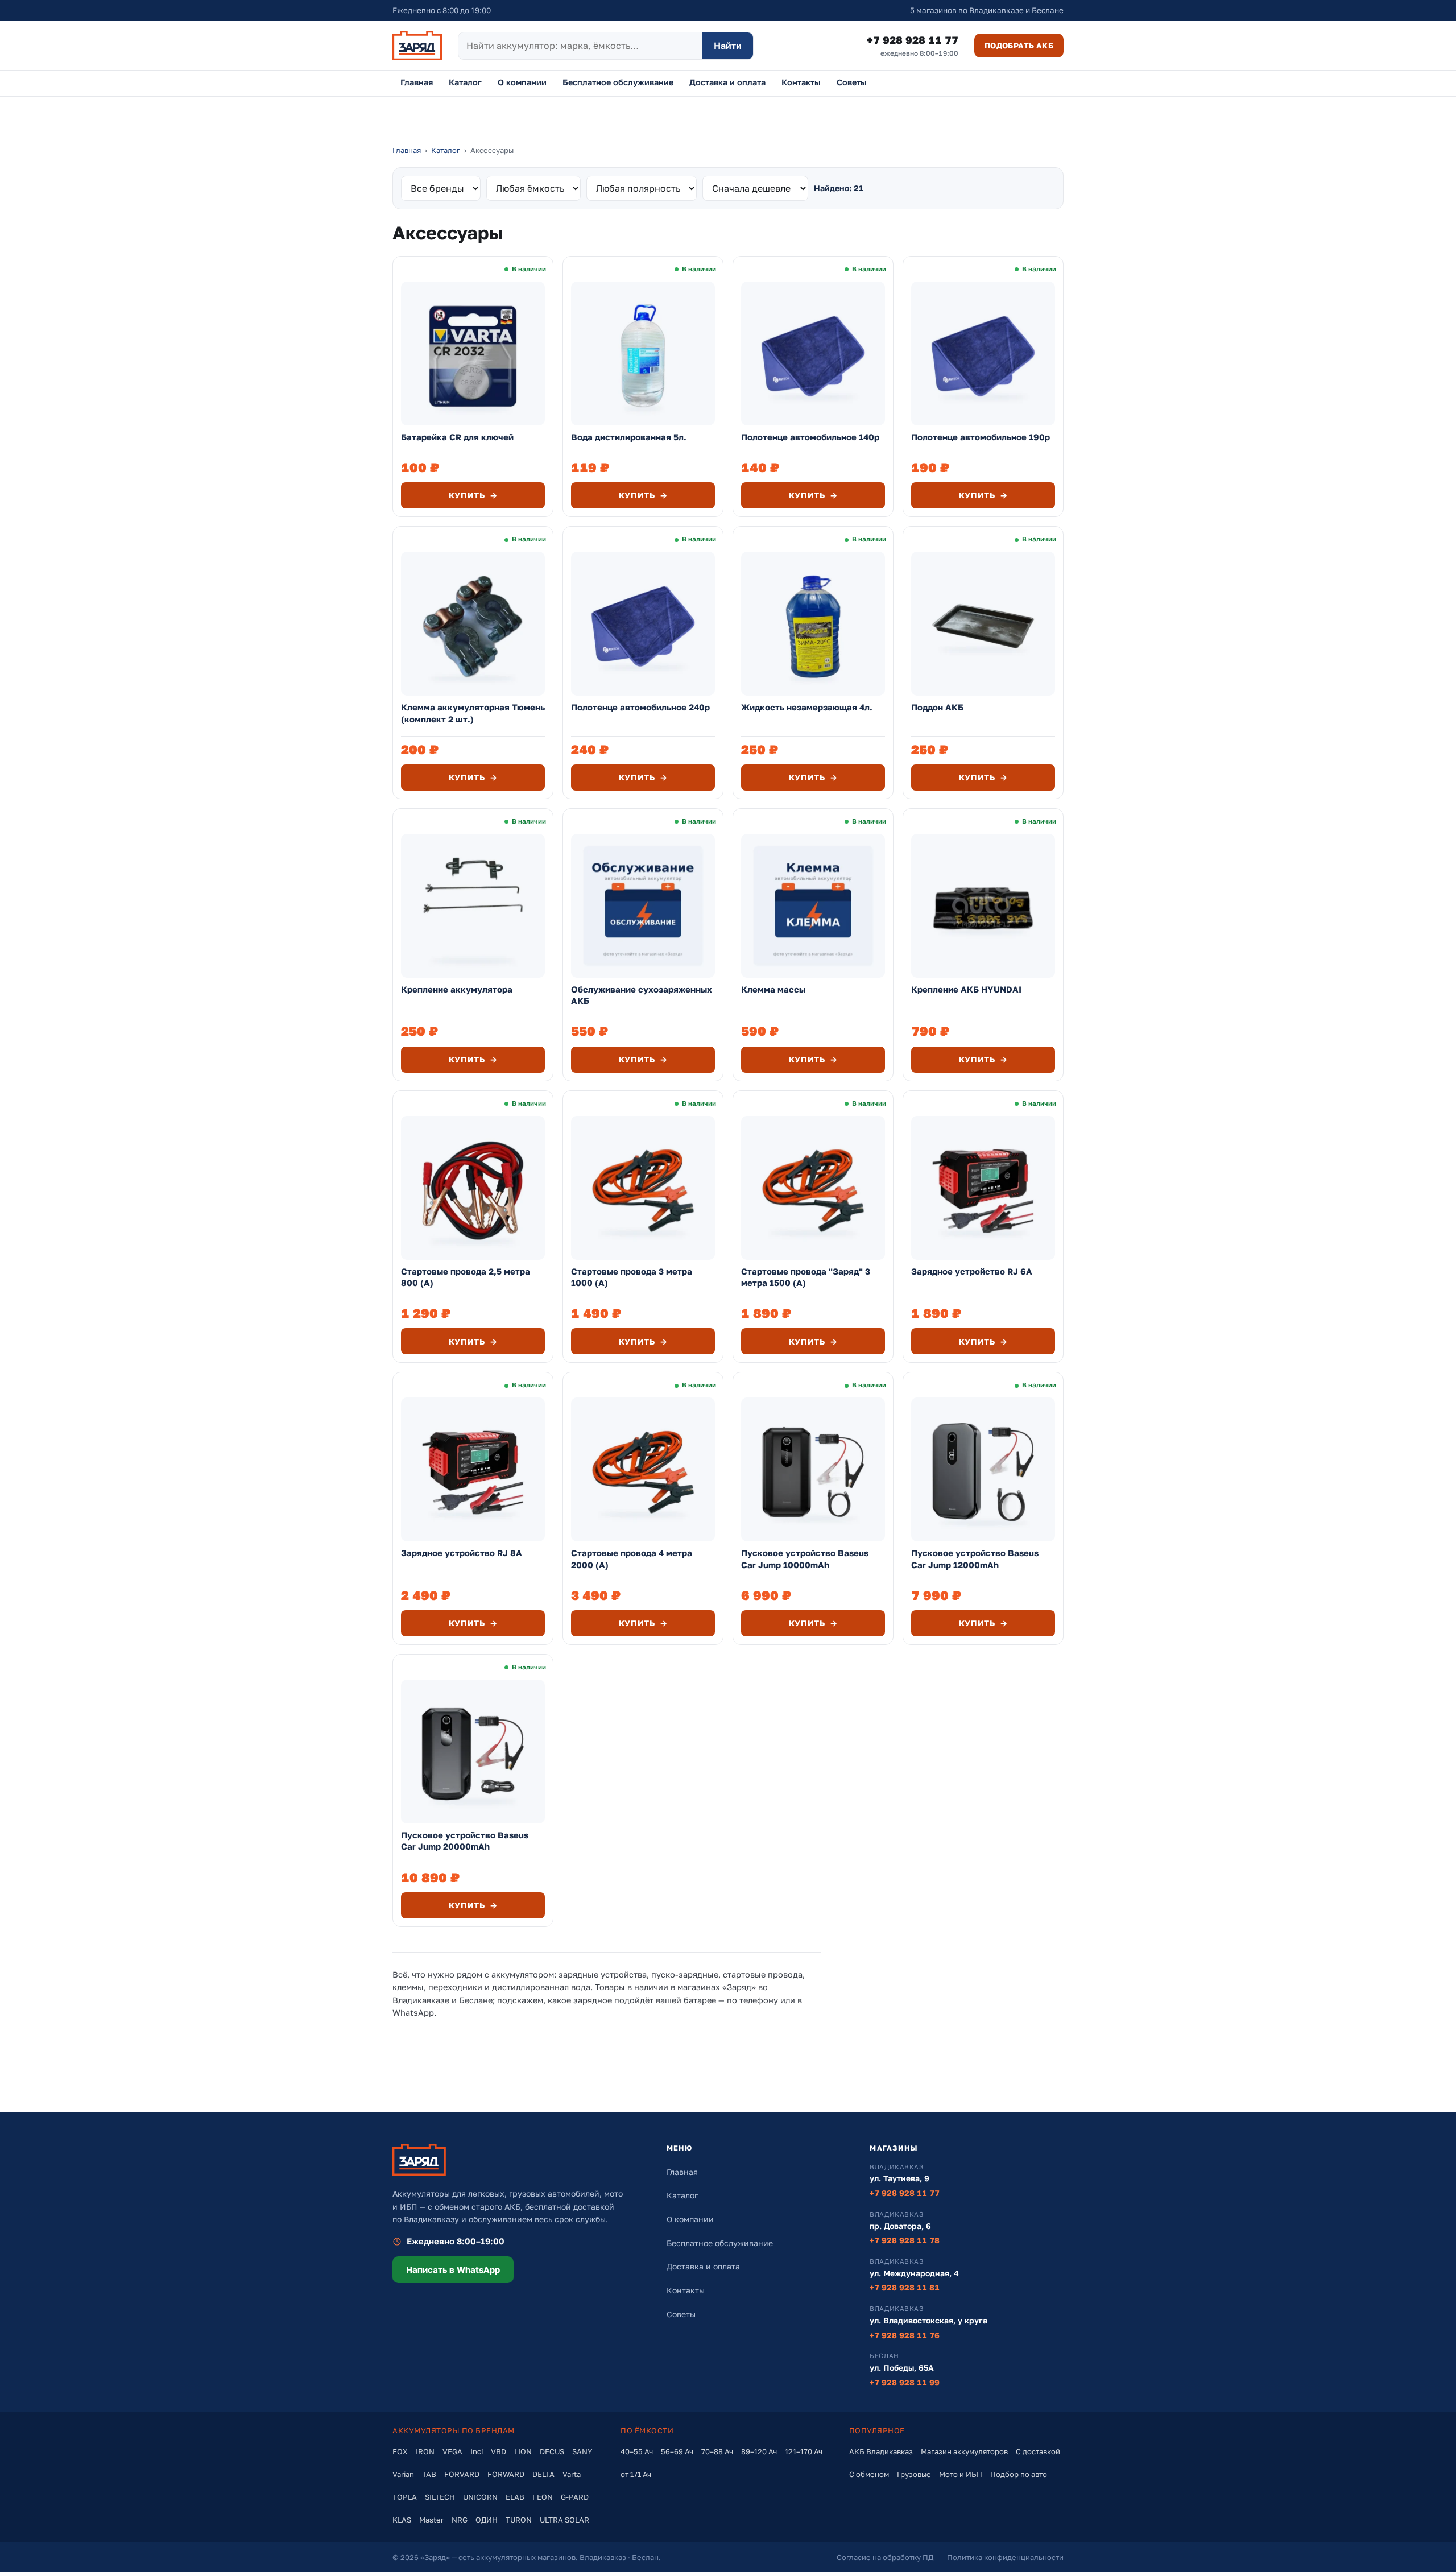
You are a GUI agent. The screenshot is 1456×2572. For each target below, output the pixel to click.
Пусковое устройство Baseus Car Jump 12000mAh (975, 1558)
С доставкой (1038, 2451)
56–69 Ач (677, 2451)
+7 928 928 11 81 (905, 2287)
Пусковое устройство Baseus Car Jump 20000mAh (465, 1841)
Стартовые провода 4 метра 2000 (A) (632, 1558)
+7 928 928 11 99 (905, 2382)
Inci (477, 2451)
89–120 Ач (759, 2451)
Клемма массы (773, 989)
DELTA (543, 2474)
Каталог (465, 82)
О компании (522, 82)
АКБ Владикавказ (881, 2451)
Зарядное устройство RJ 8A (462, 1553)
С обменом (869, 2474)
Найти (728, 46)
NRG (460, 2520)
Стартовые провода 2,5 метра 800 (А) (466, 1277)
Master (431, 2520)
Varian (403, 2474)
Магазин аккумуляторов (964, 2451)
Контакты (801, 82)
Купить (473, 495)
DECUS (552, 2451)
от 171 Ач (636, 2474)
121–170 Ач (804, 2451)
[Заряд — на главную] (417, 46)
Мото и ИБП (961, 2474)
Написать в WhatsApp (453, 2269)
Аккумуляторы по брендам (454, 2430)
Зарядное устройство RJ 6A (972, 1271)
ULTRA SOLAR (564, 2520)
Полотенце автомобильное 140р (810, 437)
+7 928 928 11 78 (905, 2240)
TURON (519, 2520)
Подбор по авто (1019, 2474)
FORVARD (462, 2474)
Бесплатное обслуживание (618, 82)
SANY (582, 2451)
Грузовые (914, 2474)
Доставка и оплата (727, 82)
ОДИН (487, 2520)
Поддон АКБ (937, 707)
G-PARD (575, 2497)
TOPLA (405, 2497)
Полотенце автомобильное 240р (640, 707)
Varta (572, 2474)
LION (523, 2451)
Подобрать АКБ (1019, 46)
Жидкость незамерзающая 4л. (807, 707)
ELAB (515, 2497)
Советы (852, 82)
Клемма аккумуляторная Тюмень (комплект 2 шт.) (473, 713)
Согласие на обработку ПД (885, 2557)
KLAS (402, 2520)
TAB (429, 2474)
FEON (543, 2497)
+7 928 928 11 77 (913, 46)
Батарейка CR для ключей (457, 437)
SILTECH (440, 2497)
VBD (499, 2451)
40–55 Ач (637, 2451)
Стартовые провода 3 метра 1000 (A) (632, 1277)
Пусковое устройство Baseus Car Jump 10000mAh (805, 1558)
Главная (417, 82)
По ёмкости (647, 2430)
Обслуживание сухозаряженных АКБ (642, 995)
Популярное (877, 2430)
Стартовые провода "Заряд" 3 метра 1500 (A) (806, 1277)
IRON (425, 2451)
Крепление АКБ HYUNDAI (966, 989)
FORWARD (506, 2474)
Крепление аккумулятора (457, 989)
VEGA (452, 2451)
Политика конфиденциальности (1005, 2557)
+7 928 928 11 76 (905, 2335)
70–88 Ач (717, 2451)
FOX (400, 2451)
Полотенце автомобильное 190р (981, 437)
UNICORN (480, 2497)
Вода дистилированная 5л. (629, 437)
